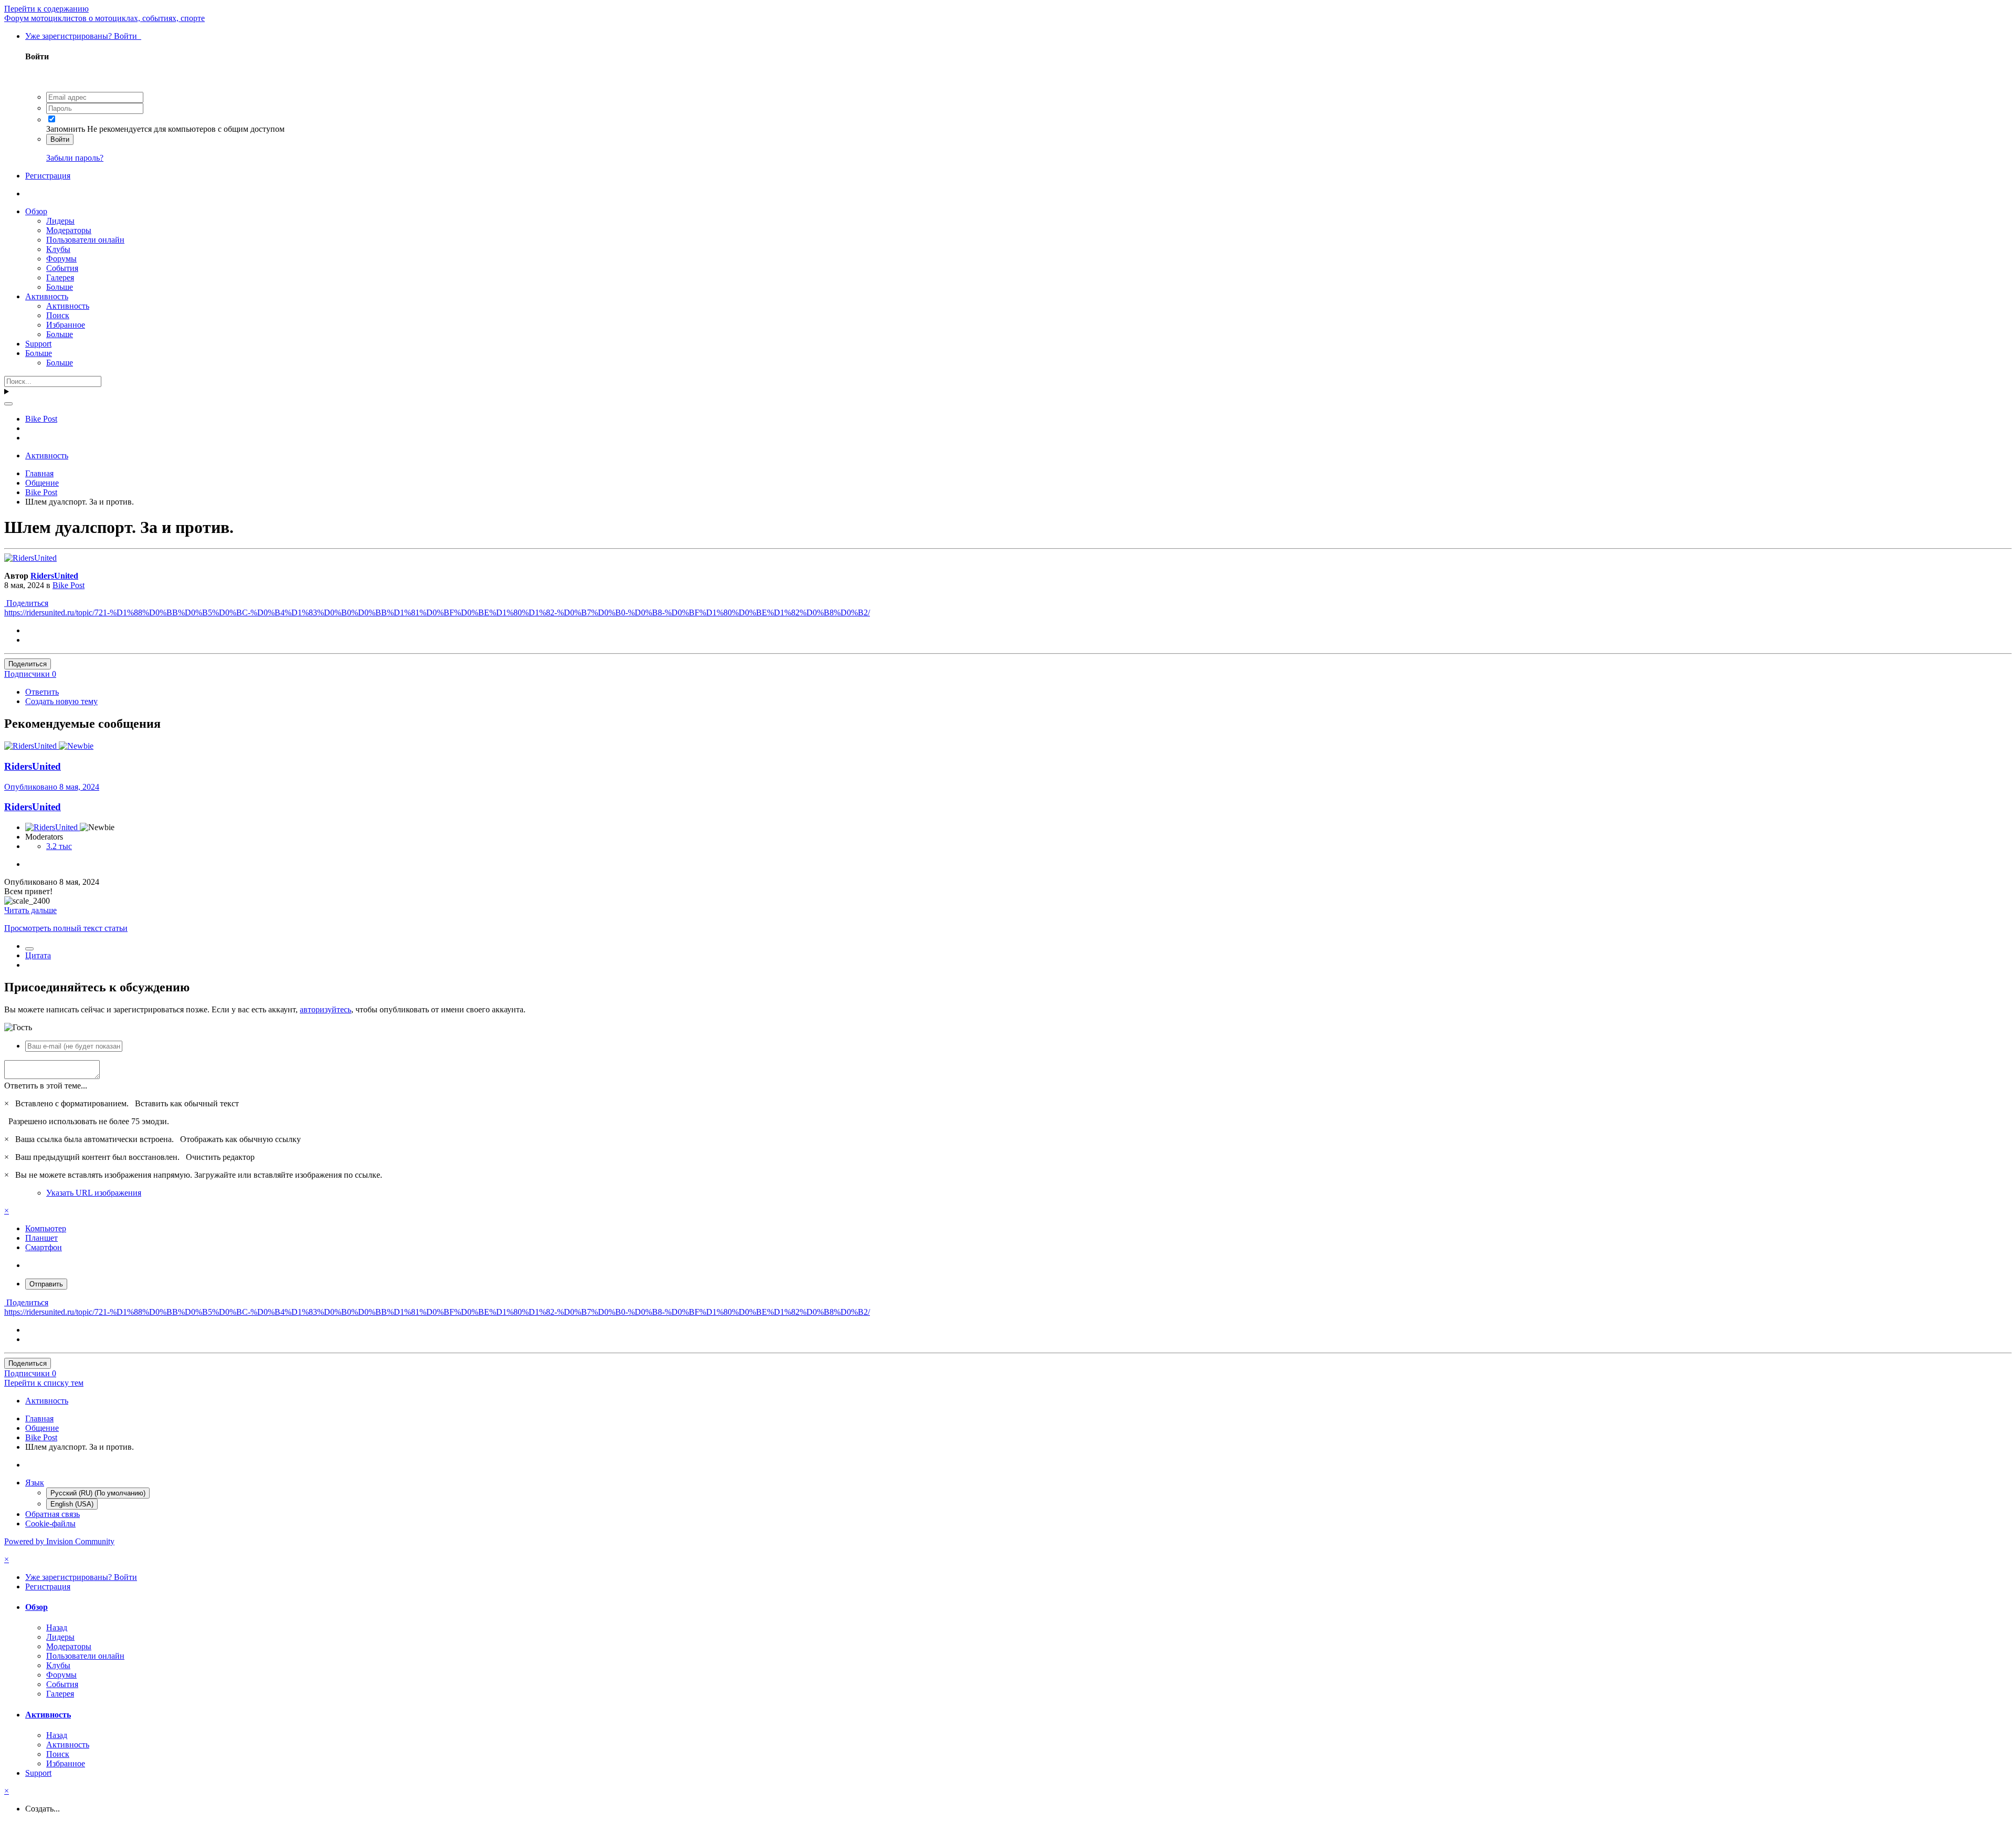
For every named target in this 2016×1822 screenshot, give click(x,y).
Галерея (60, 278)
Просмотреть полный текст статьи (66, 928)
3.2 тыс (59, 846)
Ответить (42, 692)
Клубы (58, 249)
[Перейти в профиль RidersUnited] (30, 558)
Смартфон (44, 1247)
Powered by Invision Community (59, 1541)
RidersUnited (54, 576)
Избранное (66, 325)
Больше (60, 287)
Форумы (61, 259)
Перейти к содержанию (46, 9)
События (62, 268)
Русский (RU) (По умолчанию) (98, 1493)
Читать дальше (30, 910)
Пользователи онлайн (85, 240)
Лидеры (60, 221)
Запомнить (66, 129)
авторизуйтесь (325, 1009)
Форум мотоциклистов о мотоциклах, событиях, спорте (104, 18)
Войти (60, 139)
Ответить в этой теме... (46, 1086)
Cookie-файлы (50, 1523)
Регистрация (48, 176)
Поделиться (26, 603)
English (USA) (72, 1504)
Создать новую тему (61, 701)
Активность (47, 296)
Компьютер (46, 1228)
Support (38, 344)
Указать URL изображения (94, 1193)
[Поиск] (8, 404)
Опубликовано (52, 787)
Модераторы (69, 230)
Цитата (38, 955)
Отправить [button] (46, 1284)
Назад (57, 1627)
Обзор (36, 211)
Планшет (41, 1238)
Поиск (58, 315)
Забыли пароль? (75, 158)
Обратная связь (52, 1514)
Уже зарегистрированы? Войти (83, 36)
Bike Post (69, 585)
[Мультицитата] (29, 949)
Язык (35, 1483)
